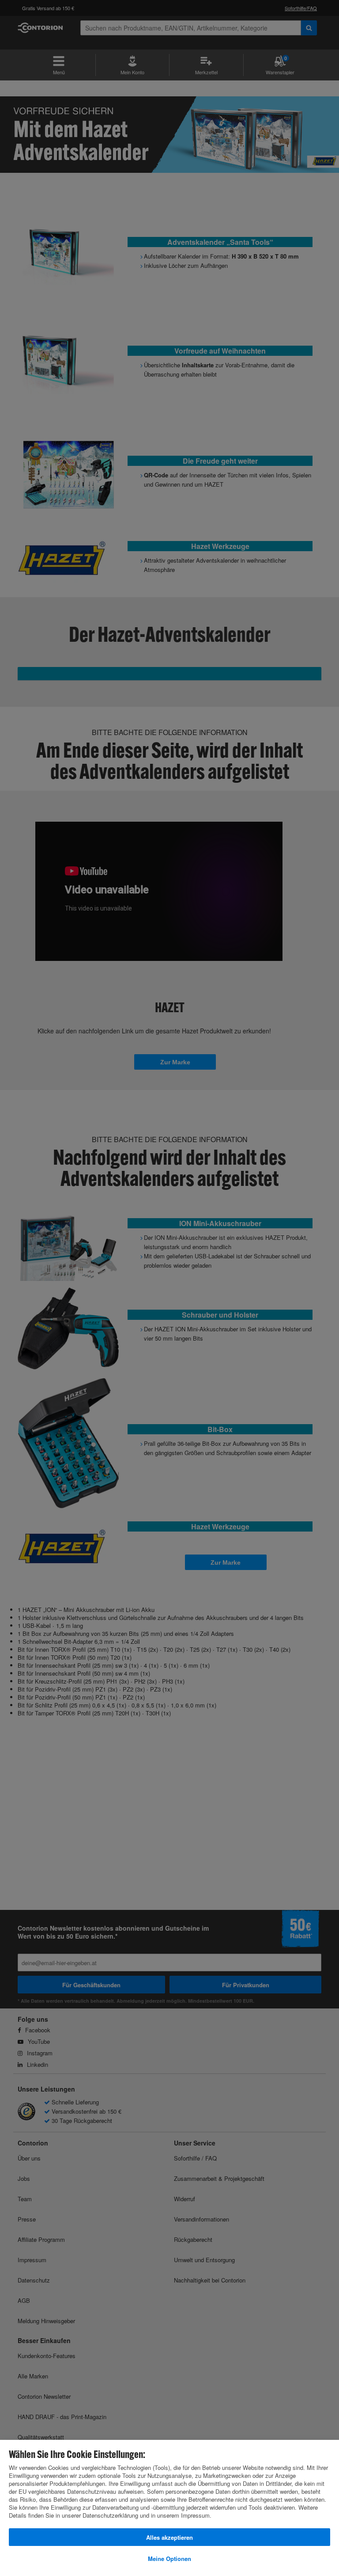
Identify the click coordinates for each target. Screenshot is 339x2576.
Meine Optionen (169, 2559)
